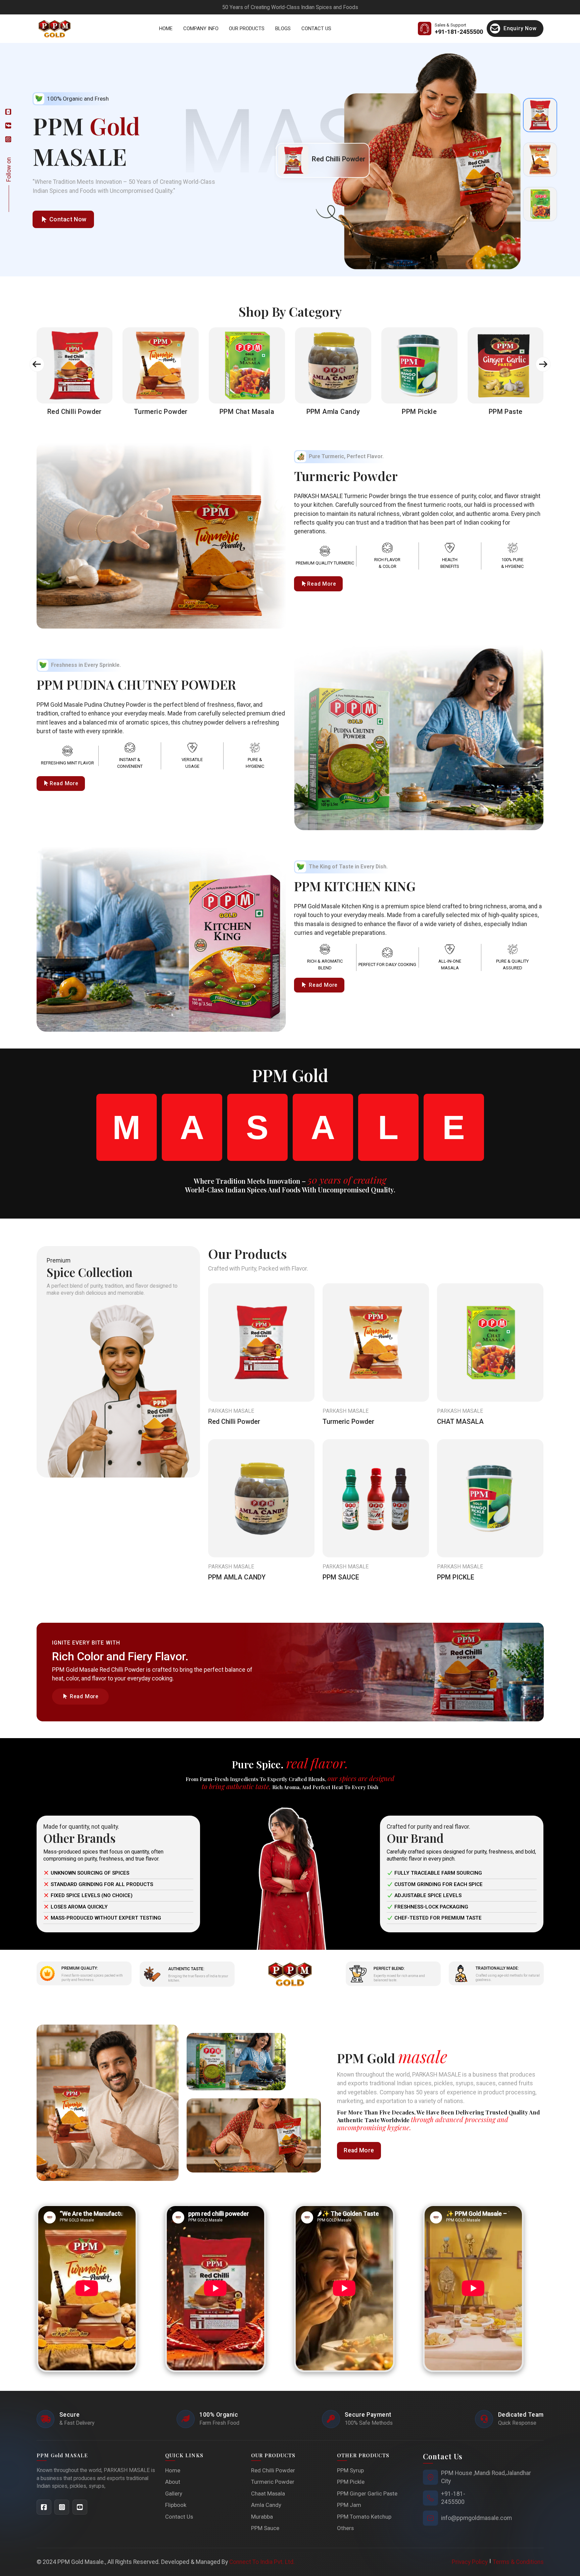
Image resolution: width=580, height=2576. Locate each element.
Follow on (9, 170)
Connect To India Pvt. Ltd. (262, 2562)
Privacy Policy (470, 2562)
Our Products (247, 29)
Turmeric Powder (348, 1422)
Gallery (174, 2493)
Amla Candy (266, 2505)
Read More (322, 584)
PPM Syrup (350, 2470)
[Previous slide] (37, 364)
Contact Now (68, 219)
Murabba (262, 2517)
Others (345, 2528)
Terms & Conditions (518, 2562)
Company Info (201, 29)
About (173, 2482)
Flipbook (176, 2505)
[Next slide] (543, 364)
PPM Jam (349, 2505)
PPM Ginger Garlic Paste (367, 2493)
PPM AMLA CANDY (237, 1577)
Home (166, 29)
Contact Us (316, 29)
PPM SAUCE (341, 1577)
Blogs (283, 29)
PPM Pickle (351, 2482)
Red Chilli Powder (234, 1422)
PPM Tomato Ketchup (364, 2517)
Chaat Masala (268, 2493)
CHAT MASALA (460, 1422)
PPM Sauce (265, 2528)
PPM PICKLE (456, 1577)
